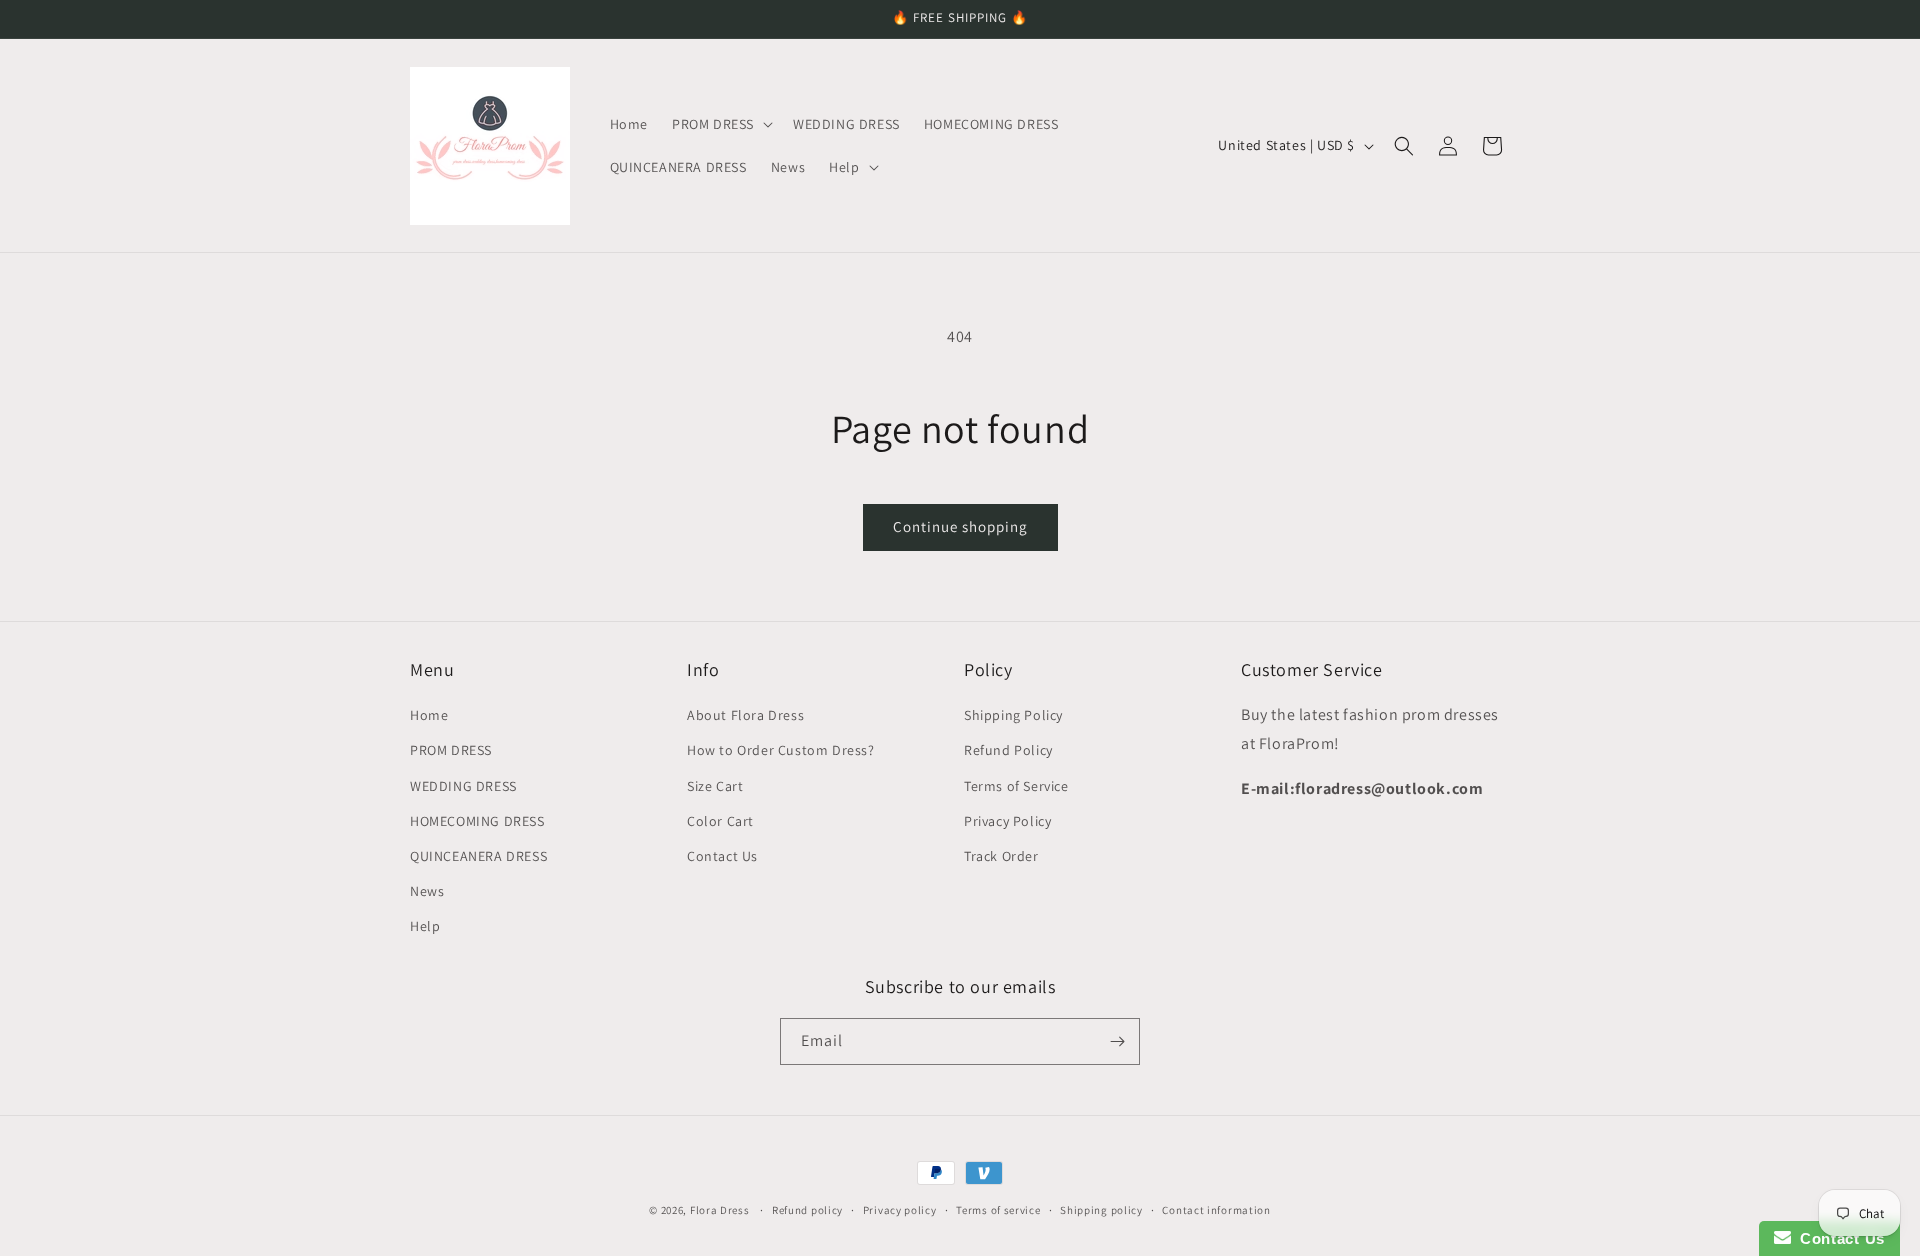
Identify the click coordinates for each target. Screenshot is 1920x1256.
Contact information (1216, 1210)
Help (425, 926)
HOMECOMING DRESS (477, 821)
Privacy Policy (1007, 821)
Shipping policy (1101, 1210)
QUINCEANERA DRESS (478, 856)
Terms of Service (1016, 786)
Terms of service (998, 1210)
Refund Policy (1008, 750)
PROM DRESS (451, 750)
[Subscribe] (1117, 1041)
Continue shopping (960, 526)
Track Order (1001, 856)
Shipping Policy (1013, 715)
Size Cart (715, 786)
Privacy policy (900, 1210)
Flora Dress (720, 1210)
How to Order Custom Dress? (781, 750)
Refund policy (807, 1210)
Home (429, 715)
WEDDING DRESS (463, 786)
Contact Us (722, 856)
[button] (720, 124)
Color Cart (720, 821)
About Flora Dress (745, 715)
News (427, 891)
